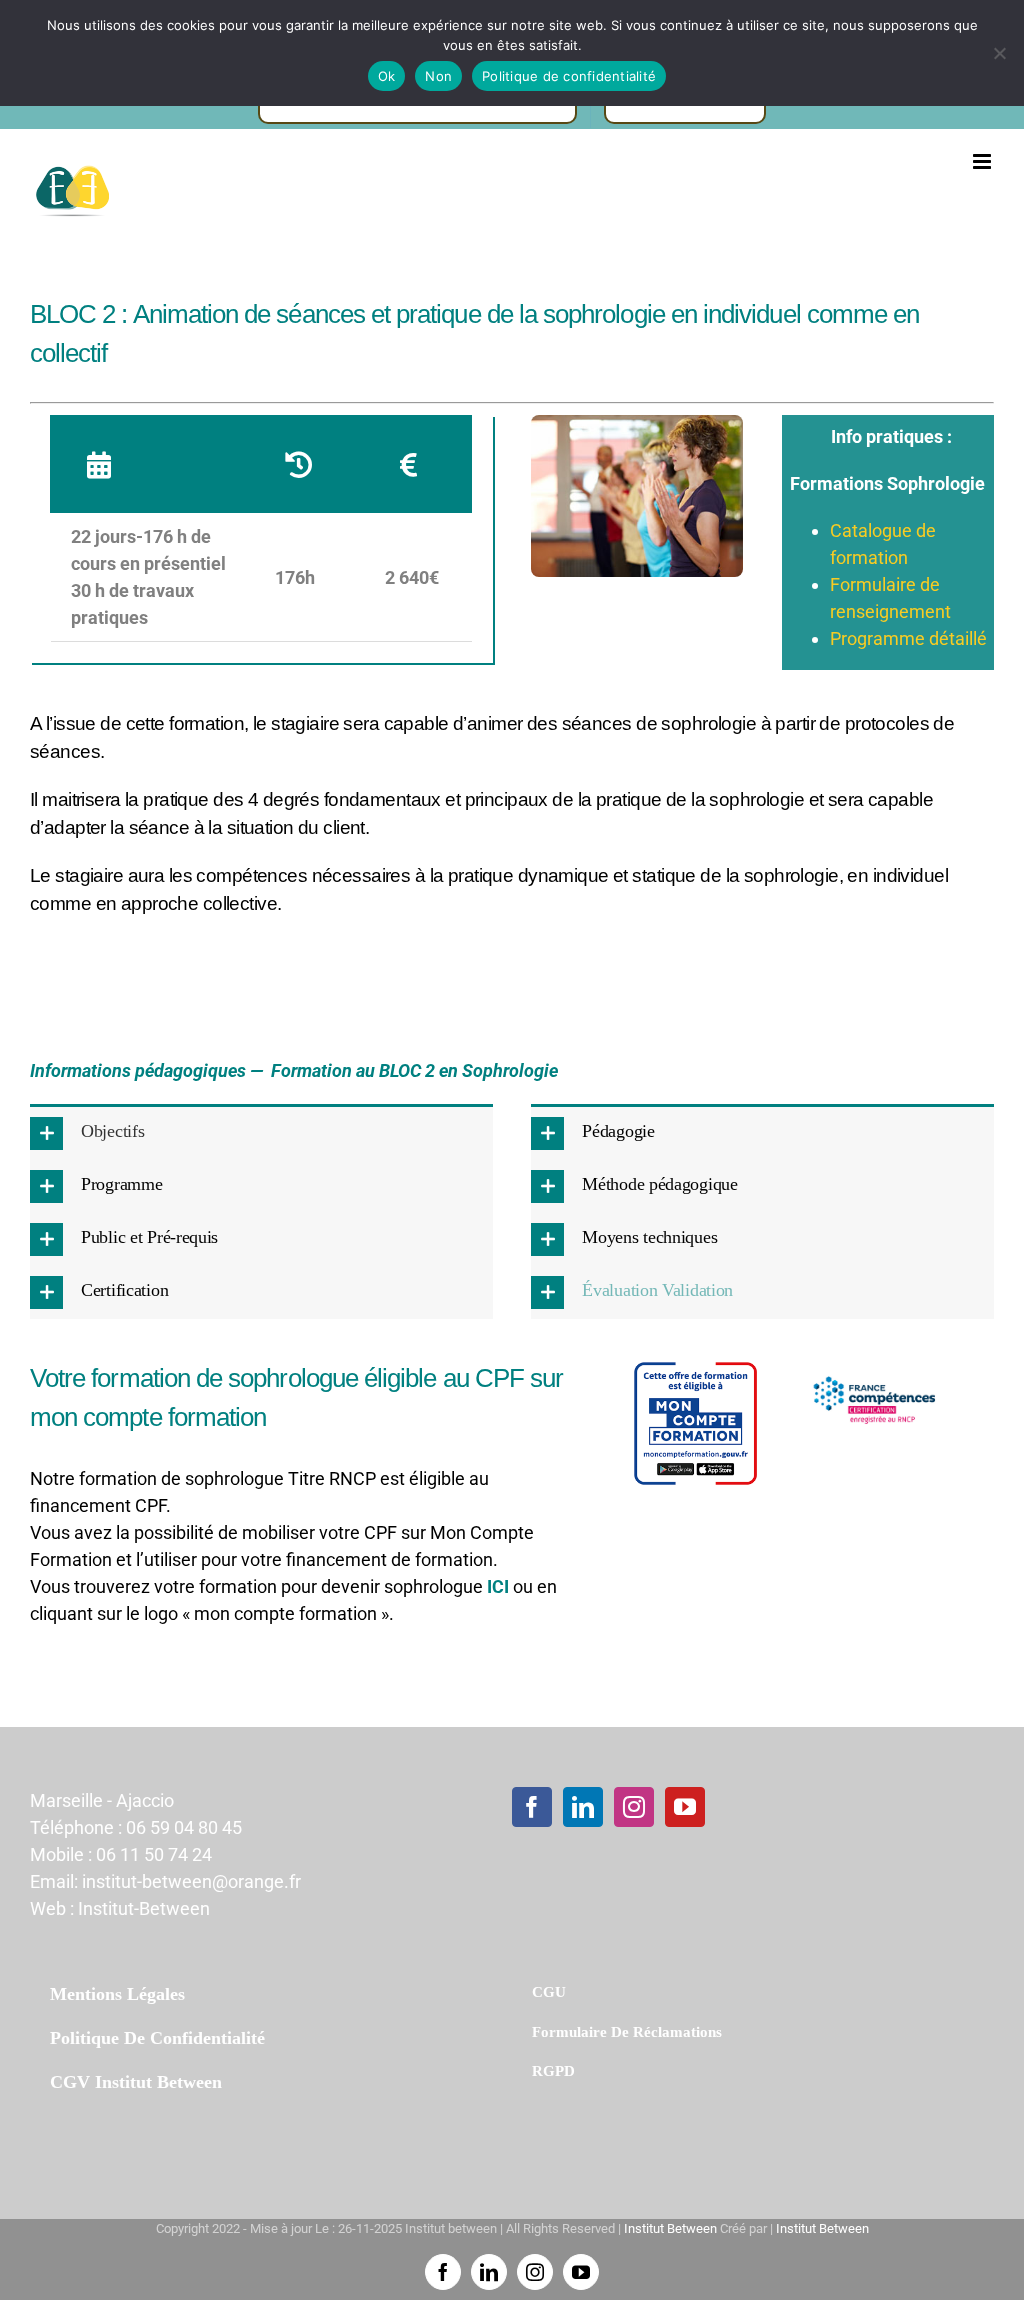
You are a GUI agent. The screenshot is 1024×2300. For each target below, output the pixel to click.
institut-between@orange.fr (191, 1881)
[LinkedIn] (583, 1807)
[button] (261, 1133)
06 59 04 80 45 (184, 1827)
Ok (387, 76)
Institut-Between (144, 1908)
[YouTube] (685, 1807)
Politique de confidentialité (569, 76)
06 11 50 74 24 (154, 1854)
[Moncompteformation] (695, 1367)
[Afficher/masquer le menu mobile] (983, 161)
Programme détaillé (908, 638)
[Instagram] (634, 1807)
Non (438, 76)
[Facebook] (532, 1807)
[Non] (999, 53)
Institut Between (670, 2228)
